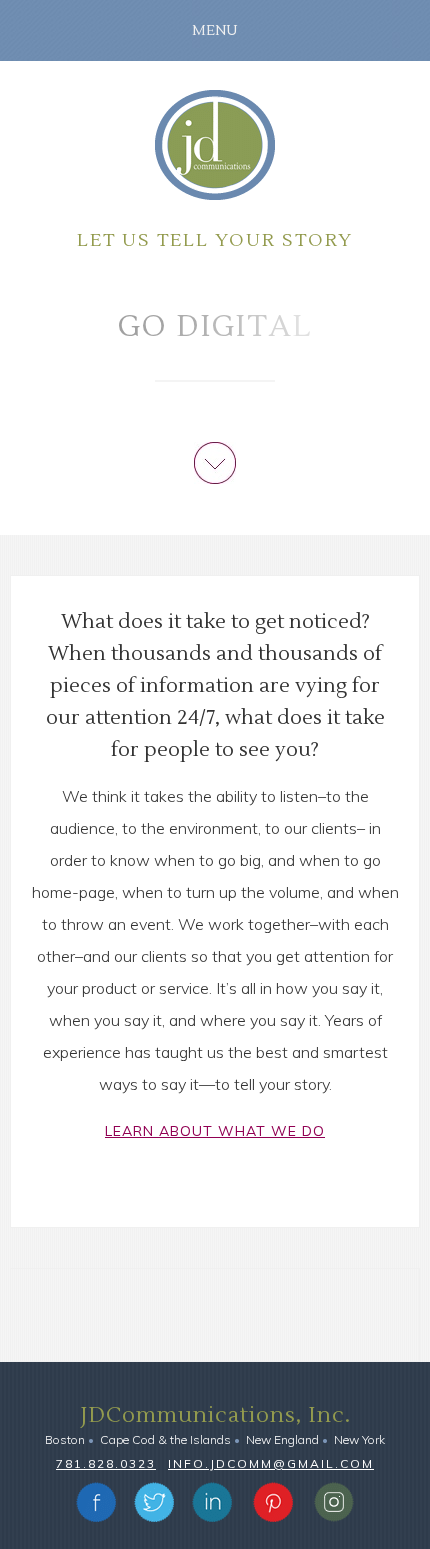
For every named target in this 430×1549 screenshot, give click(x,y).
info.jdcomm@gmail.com (271, 1463)
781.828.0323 (106, 1463)
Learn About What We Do (215, 1131)
